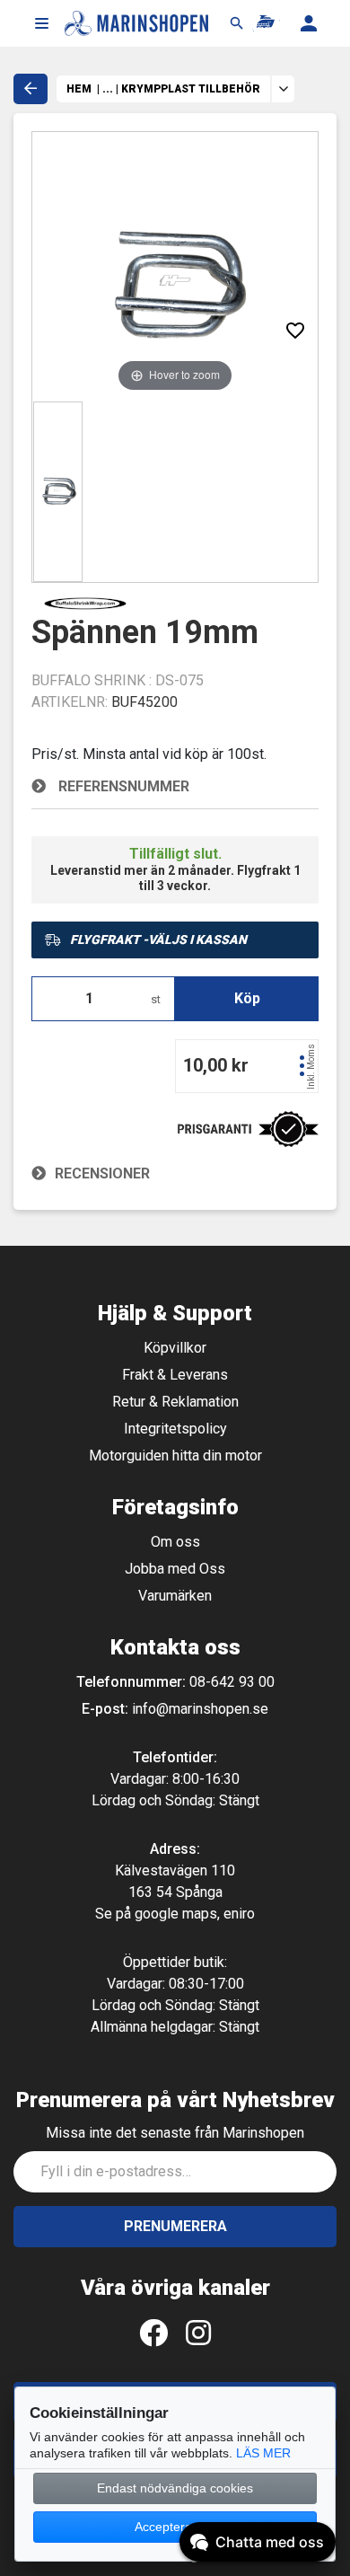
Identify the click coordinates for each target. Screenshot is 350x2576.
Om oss (175, 1542)
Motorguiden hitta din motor (175, 1456)
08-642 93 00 (232, 1682)
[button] (41, 23)
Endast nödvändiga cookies (175, 2488)
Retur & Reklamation (175, 1402)
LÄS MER (263, 2453)
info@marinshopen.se (200, 1709)
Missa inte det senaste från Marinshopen (175, 2133)
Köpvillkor (175, 1348)
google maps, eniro (195, 1914)
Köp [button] (247, 998)
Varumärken (175, 1596)
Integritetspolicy (175, 1429)
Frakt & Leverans (175, 1375)
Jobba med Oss (175, 1569)
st (156, 999)
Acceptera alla (175, 2527)
